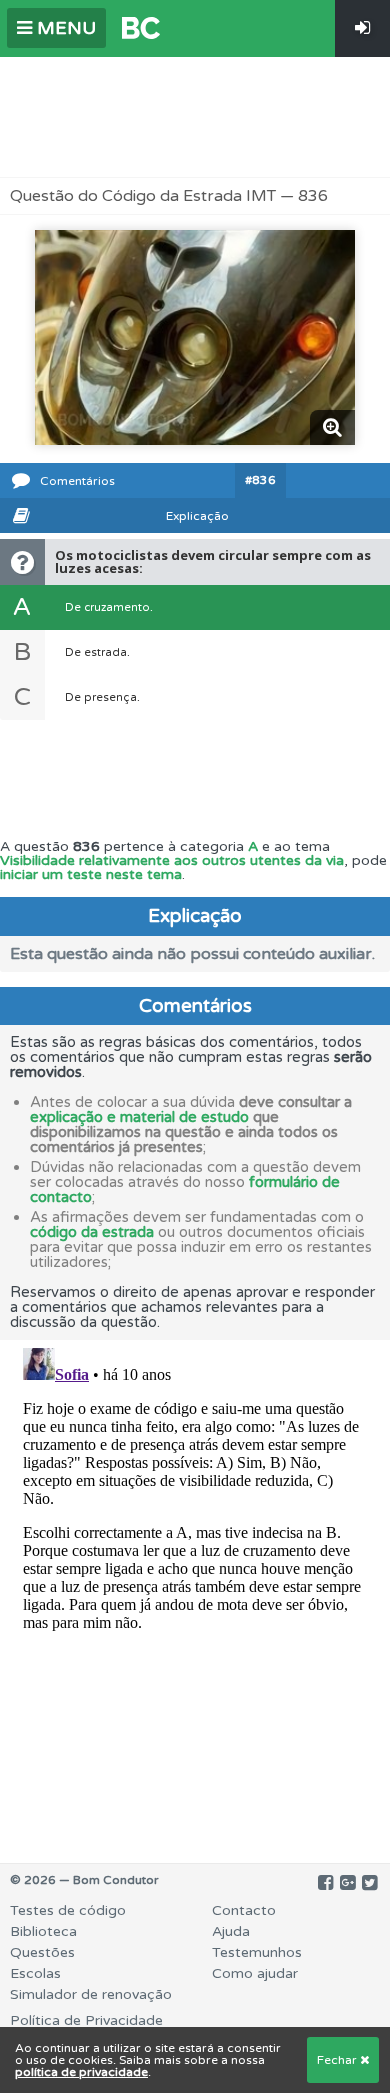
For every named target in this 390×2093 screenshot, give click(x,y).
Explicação (197, 516)
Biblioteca (43, 1931)
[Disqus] (195, 1590)
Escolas (35, 1973)
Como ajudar (255, 1973)
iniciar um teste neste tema (91, 874)
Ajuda (231, 1931)
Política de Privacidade (86, 2020)
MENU (64, 28)
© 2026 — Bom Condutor (84, 1880)
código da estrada (92, 1232)
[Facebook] (325, 1883)
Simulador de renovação (91, 1994)
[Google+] (347, 1883)
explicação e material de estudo (139, 1117)
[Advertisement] (195, 117)
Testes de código (68, 1910)
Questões (42, 1952)
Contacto (244, 1910)
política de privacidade (81, 2072)
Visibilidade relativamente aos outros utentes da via (172, 860)
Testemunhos (257, 1952)
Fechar (338, 2060)
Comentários (77, 481)
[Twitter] (369, 1883)
